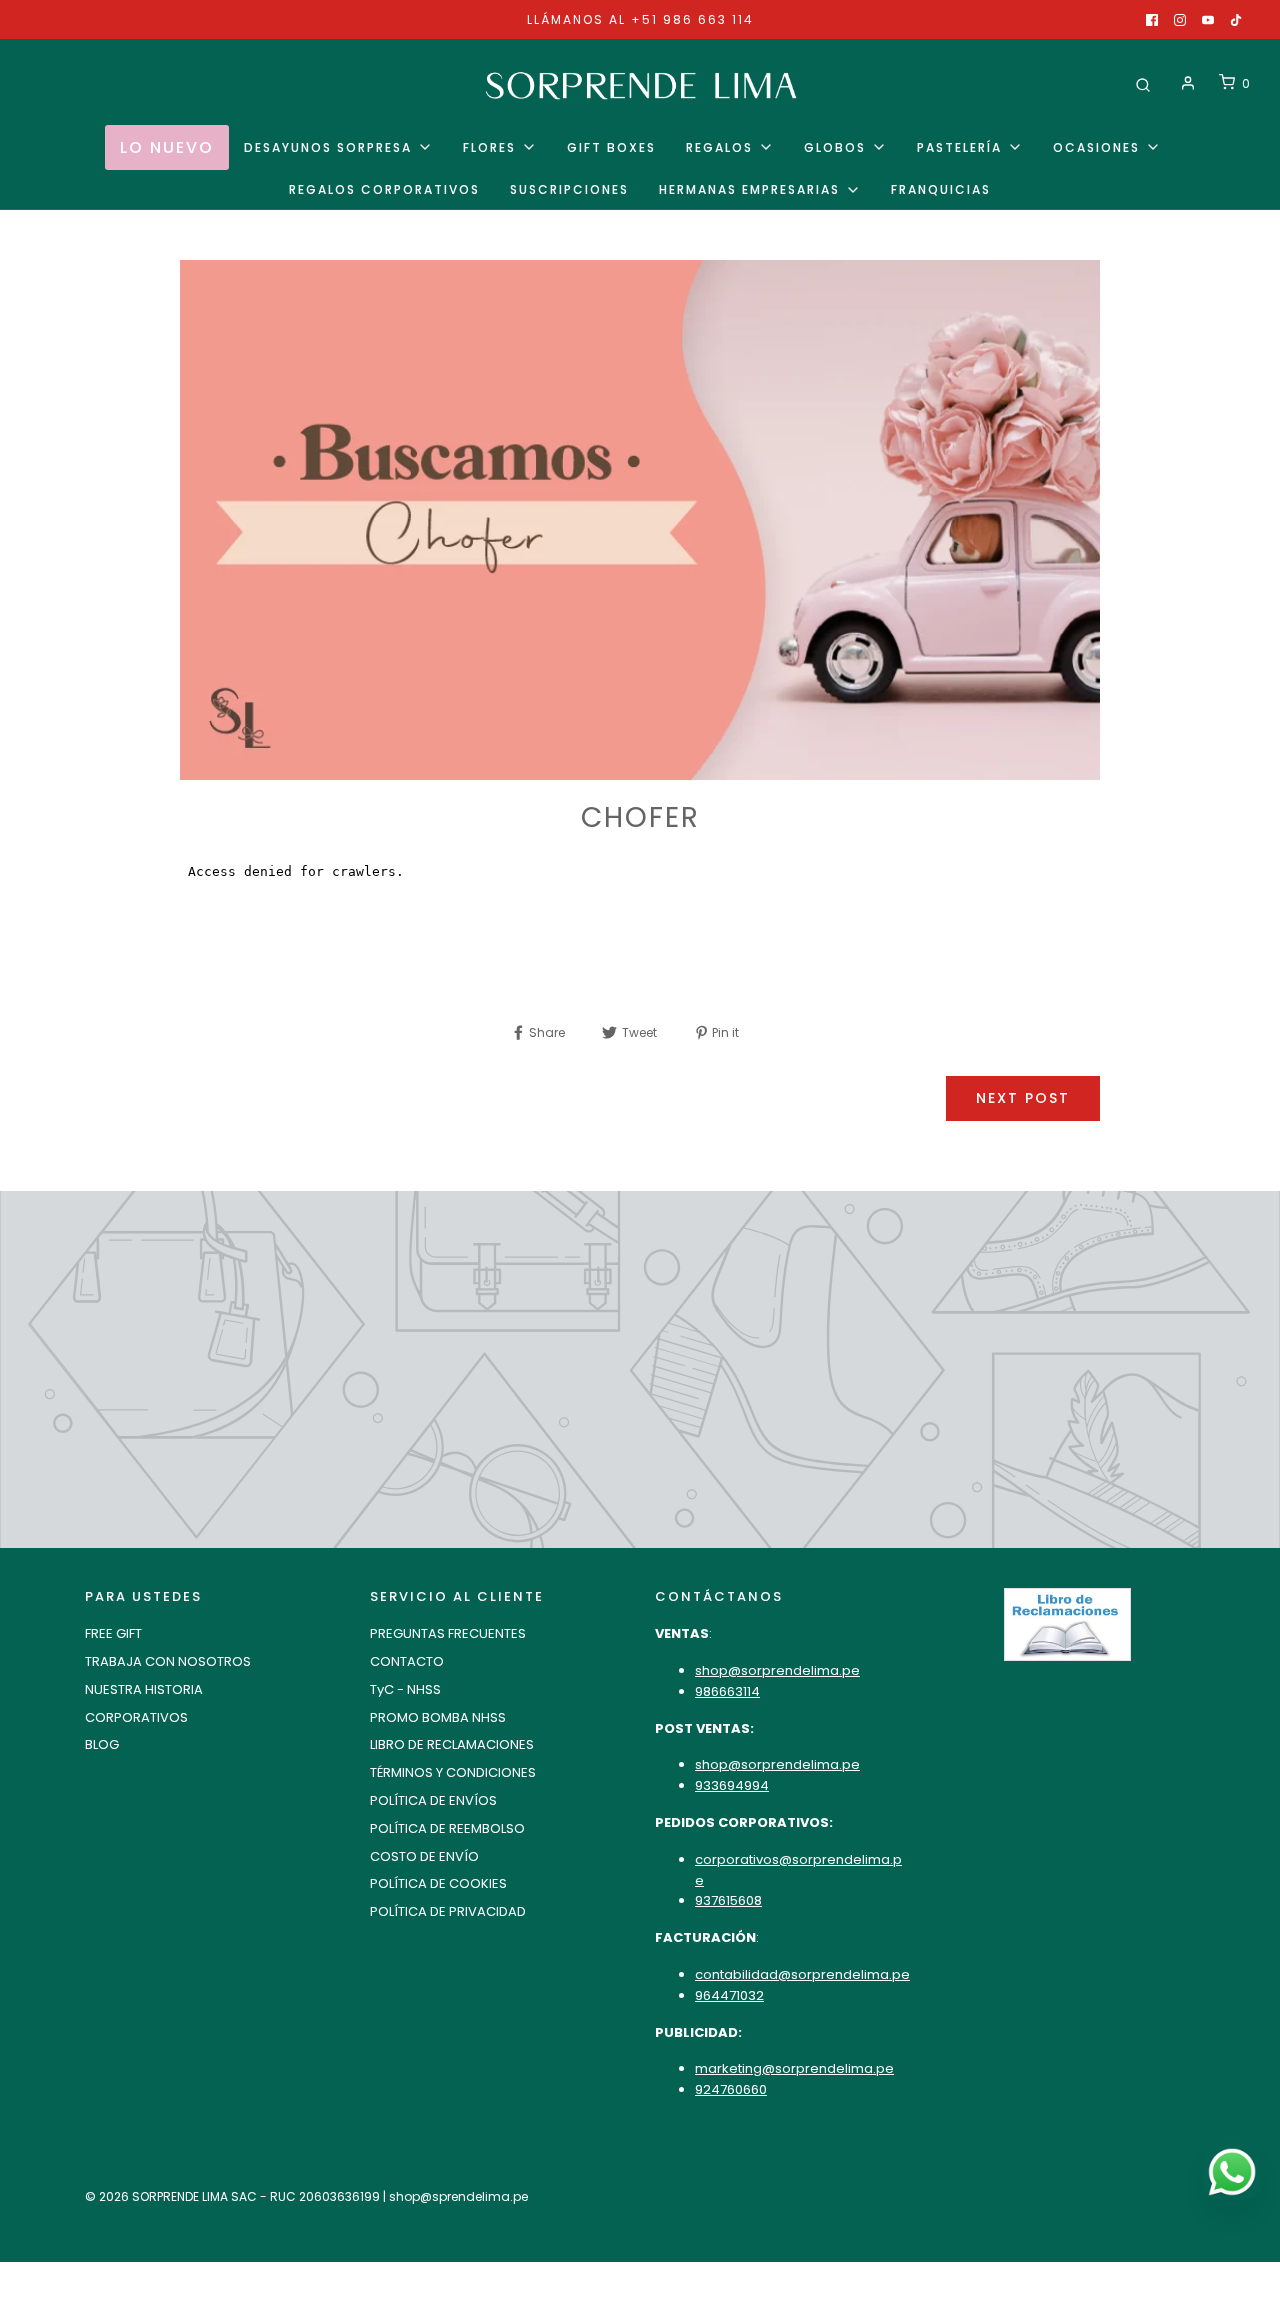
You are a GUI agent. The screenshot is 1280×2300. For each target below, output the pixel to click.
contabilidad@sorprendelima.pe (802, 1974)
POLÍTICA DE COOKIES (438, 1883)
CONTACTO (407, 1661)
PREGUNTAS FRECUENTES (448, 1633)
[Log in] (1188, 83)
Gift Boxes (611, 147)
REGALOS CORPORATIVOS (384, 189)
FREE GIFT (113, 1633)
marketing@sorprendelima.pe (794, 2068)
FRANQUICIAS (941, 189)
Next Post (1023, 1098)
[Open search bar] (1143, 83)
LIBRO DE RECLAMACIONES (452, 1744)
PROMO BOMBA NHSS (438, 1717)
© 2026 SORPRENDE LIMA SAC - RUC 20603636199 (232, 2196)
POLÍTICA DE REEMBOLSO (447, 1828)
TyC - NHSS (405, 1689)
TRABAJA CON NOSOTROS (168, 1661)
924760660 (731, 2089)
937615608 (728, 1900)
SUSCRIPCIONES (569, 189)
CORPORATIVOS (136, 1717)
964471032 (729, 1995)
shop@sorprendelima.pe (777, 1670)
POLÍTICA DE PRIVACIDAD (448, 1911)
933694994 (732, 1785)
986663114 (727, 1691)
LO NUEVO (167, 147)
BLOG (102, 1744)
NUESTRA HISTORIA (144, 1689)
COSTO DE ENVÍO (424, 1856)
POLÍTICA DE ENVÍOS (433, 1800)
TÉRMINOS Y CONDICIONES (453, 1772)
